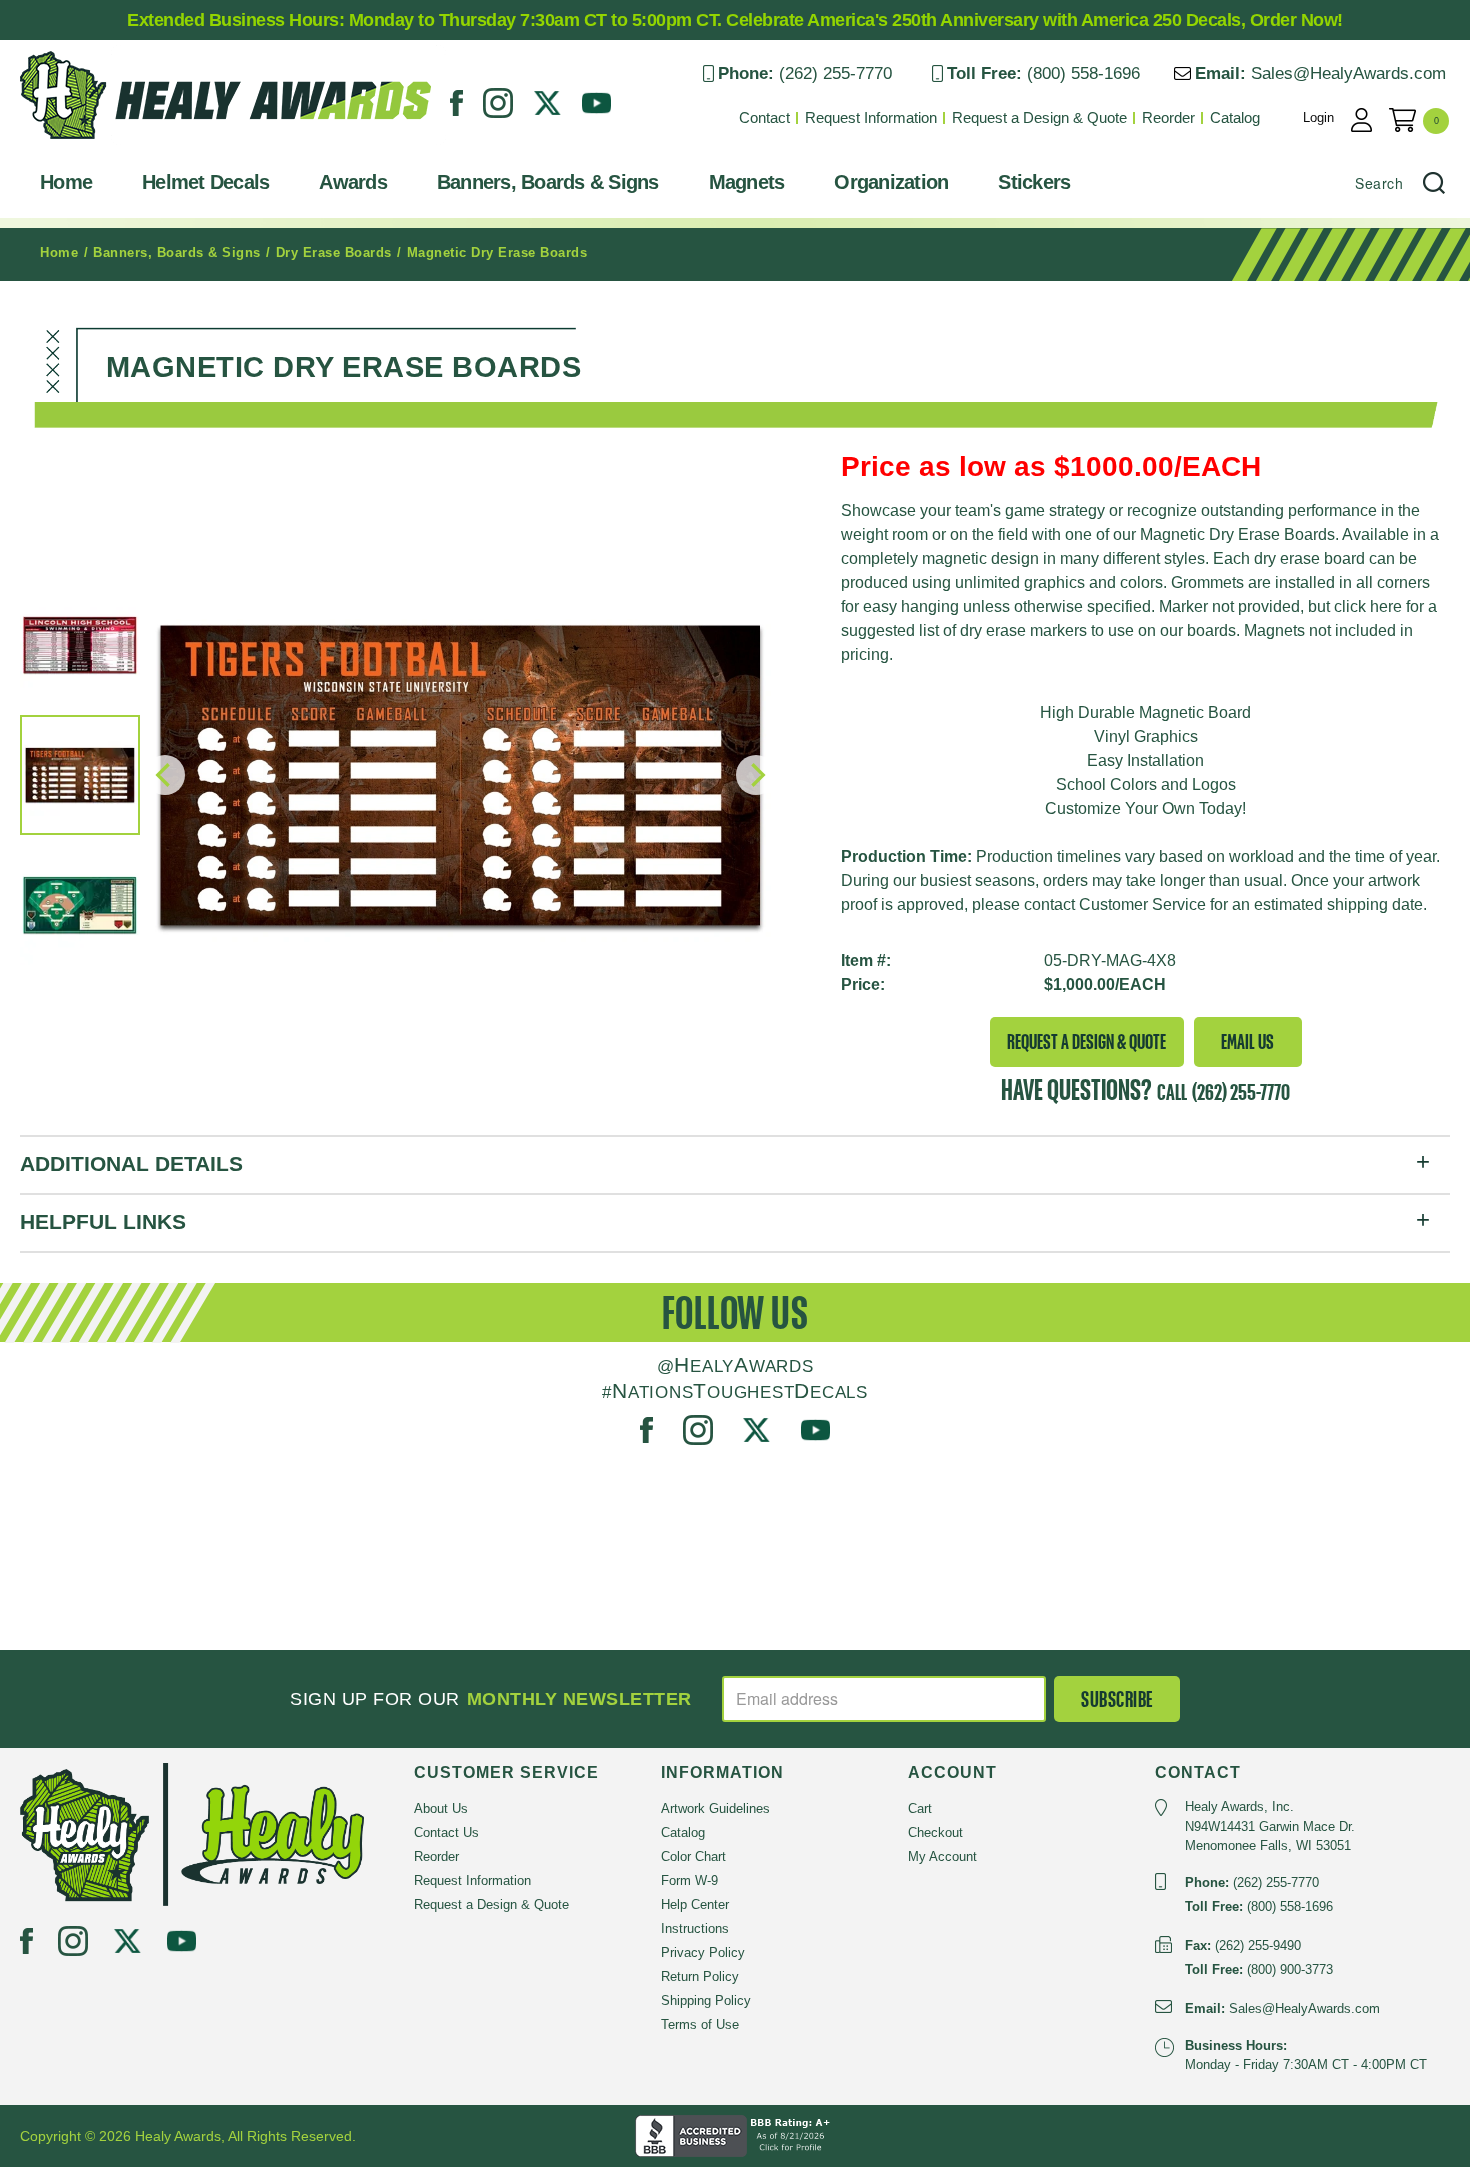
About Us (441, 1808)
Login (1318, 117)
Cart (920, 1808)
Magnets (747, 182)
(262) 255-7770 (835, 73)
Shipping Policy (706, 2000)
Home (66, 182)
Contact (764, 117)
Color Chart (693, 1856)
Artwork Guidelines (715, 1808)
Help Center (695, 1904)
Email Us (1247, 1041)
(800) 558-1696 (1083, 73)
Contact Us (446, 1832)
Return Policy (700, 1976)
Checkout (935, 1832)
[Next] (756, 775)
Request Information (871, 117)
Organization (891, 182)
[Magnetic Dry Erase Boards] (460, 775)
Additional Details (131, 1163)
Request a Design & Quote (1039, 117)
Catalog (1235, 117)
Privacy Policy (703, 1952)
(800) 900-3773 (1290, 1969)
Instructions (695, 1928)
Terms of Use (700, 2024)
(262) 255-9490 (1258, 1945)
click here (1368, 606)
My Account (942, 1856)
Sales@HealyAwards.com (1348, 73)
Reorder (1168, 117)
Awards (353, 182)
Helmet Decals (205, 182)
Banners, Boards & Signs (548, 182)
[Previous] (165, 775)
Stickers (1034, 182)
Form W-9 (689, 1880)
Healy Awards (69, 144)
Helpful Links (103, 1221)
